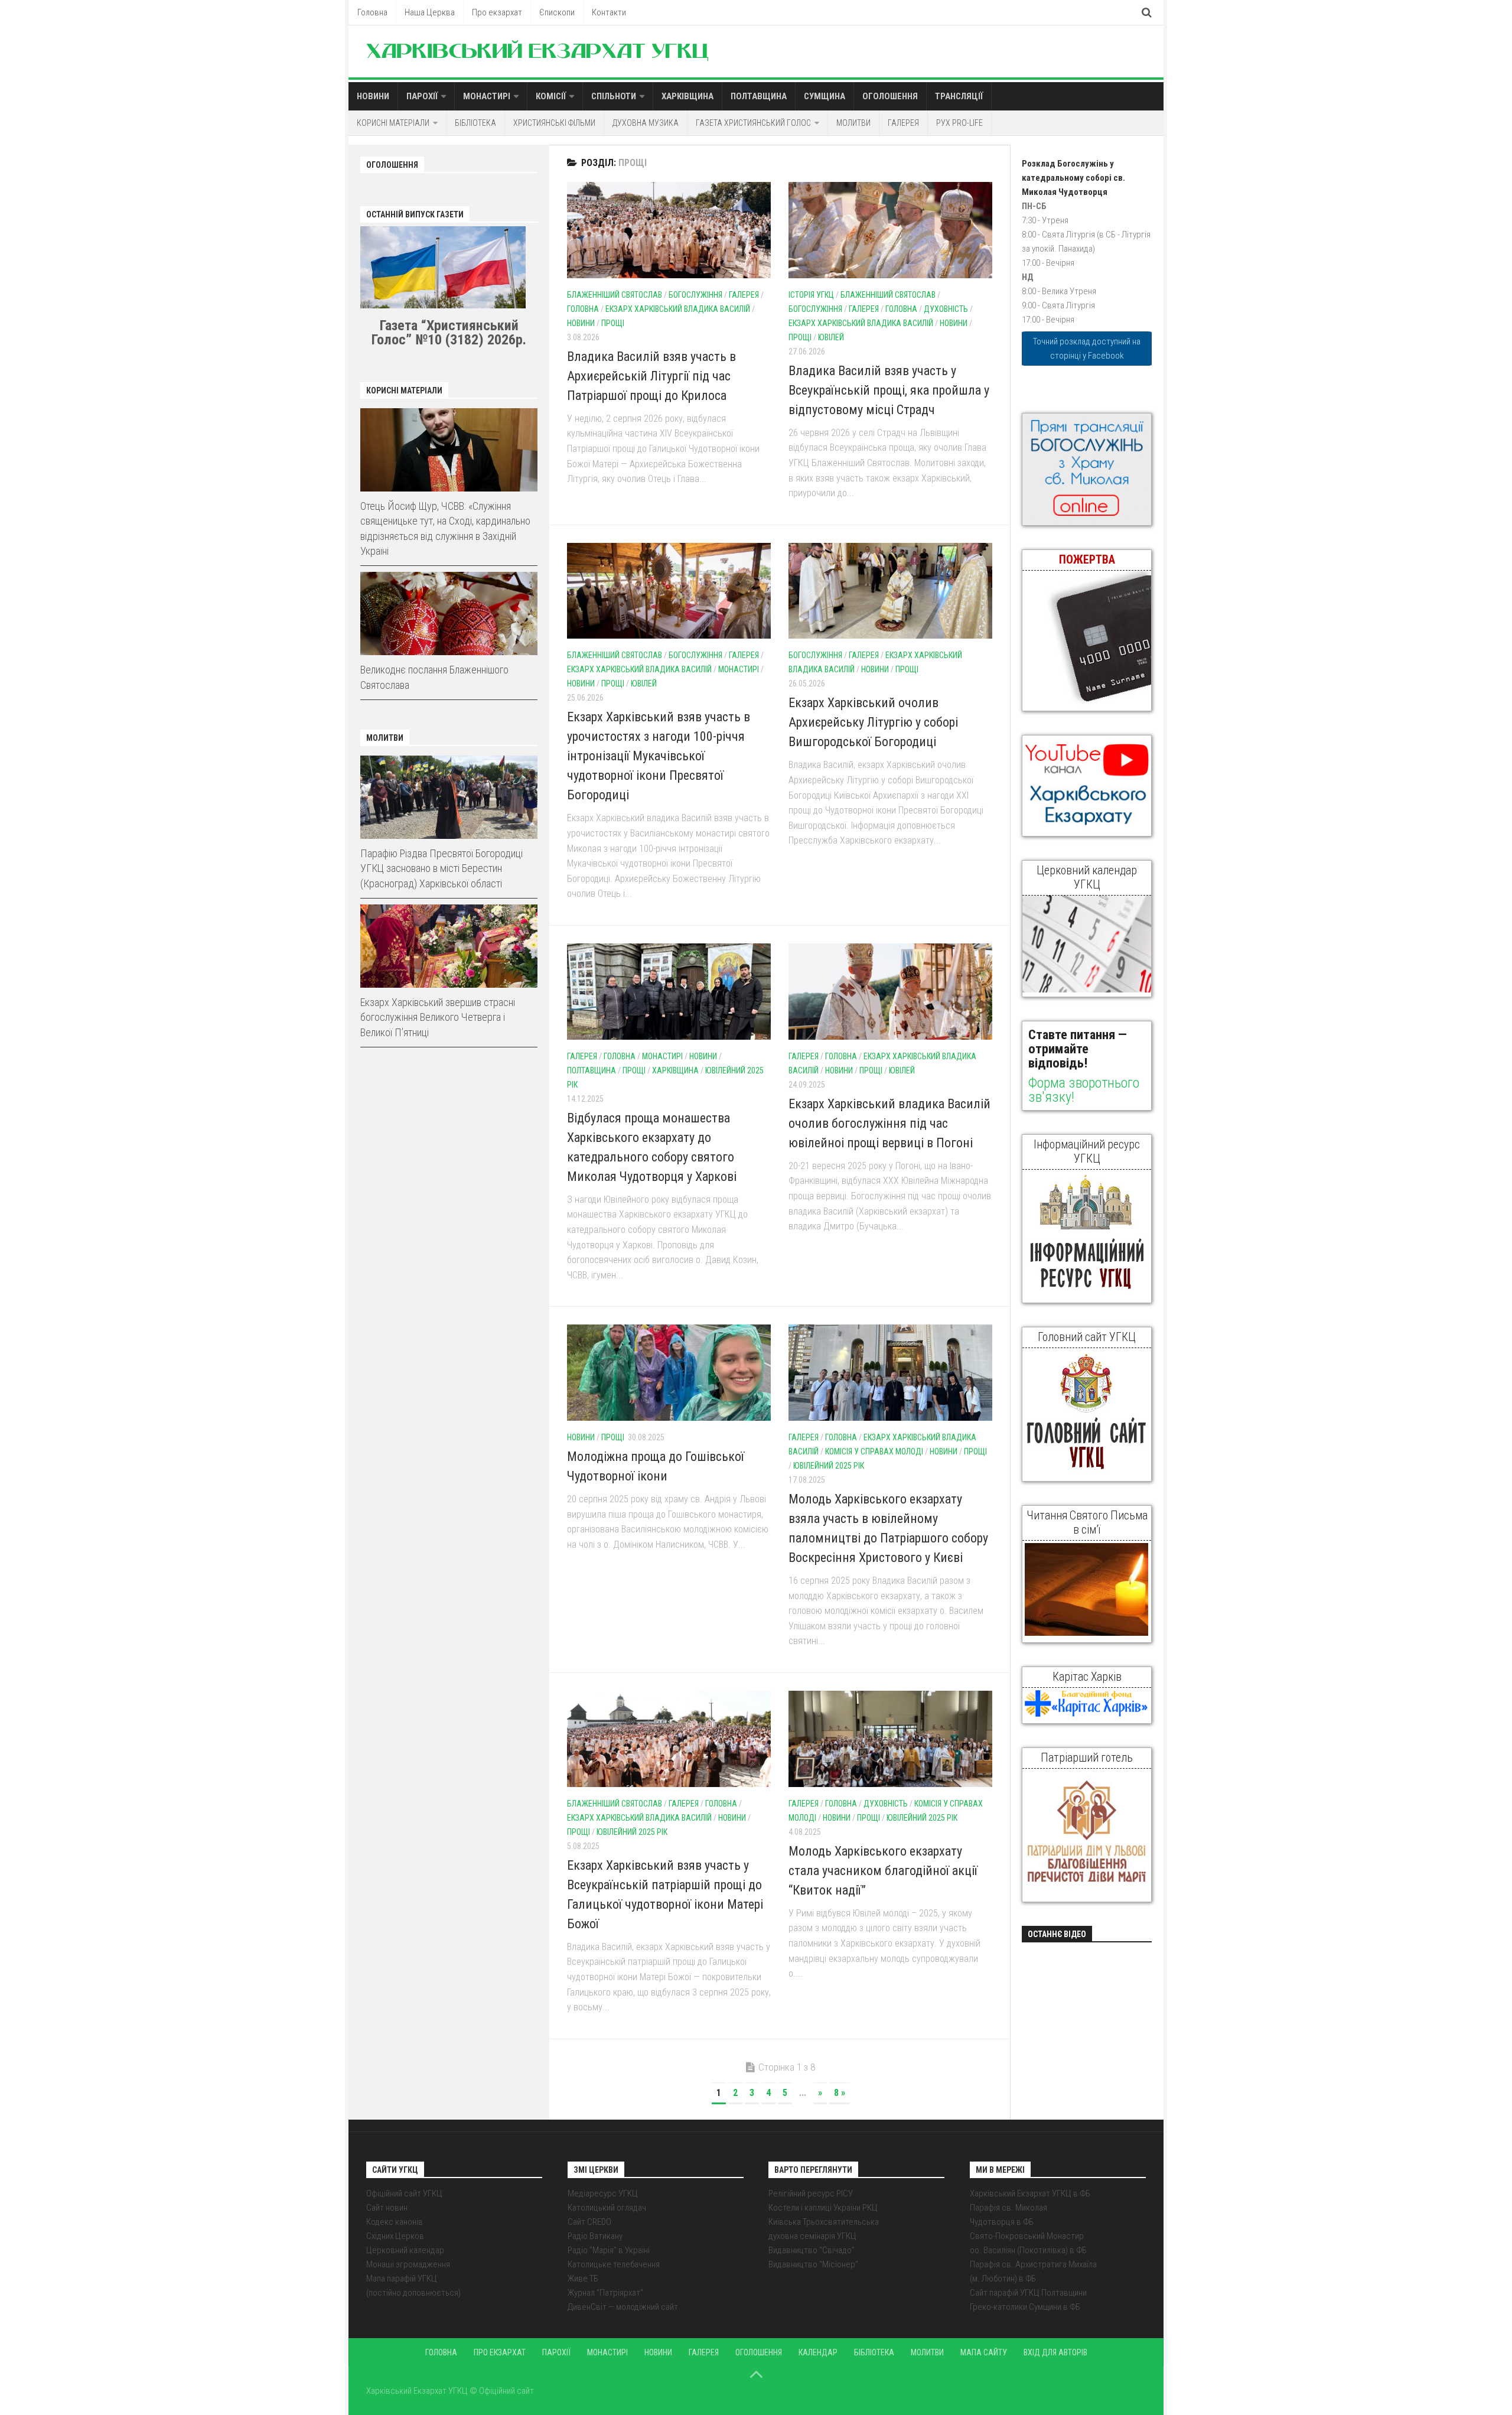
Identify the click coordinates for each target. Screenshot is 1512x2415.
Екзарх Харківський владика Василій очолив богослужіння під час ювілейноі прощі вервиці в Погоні (889, 1123)
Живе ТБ (583, 2279)
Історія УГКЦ (811, 295)
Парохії (422, 96)
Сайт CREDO (589, 2222)
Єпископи (557, 12)
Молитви (853, 123)
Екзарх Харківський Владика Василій (678, 309)
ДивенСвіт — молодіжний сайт (623, 2307)
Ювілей (831, 337)
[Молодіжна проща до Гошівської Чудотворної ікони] (669, 1373)
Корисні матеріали (393, 123)
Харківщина (687, 96)
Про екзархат (497, 12)
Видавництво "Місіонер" (813, 2264)
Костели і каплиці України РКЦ (823, 2208)
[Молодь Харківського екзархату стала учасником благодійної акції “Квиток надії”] (890, 1739)
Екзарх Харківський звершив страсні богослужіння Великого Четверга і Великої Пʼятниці (438, 1017)
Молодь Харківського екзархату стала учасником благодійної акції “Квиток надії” (883, 1871)
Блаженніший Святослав (615, 295)
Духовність (946, 309)
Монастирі (487, 96)
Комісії (551, 96)
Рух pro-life (959, 123)
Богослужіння (695, 295)
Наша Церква (430, 12)
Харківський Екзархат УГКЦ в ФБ (1030, 2193)
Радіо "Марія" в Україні (609, 2250)
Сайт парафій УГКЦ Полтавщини (1028, 2293)
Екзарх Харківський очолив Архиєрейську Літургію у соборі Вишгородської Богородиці (873, 722)
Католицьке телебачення (614, 2264)
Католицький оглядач (607, 2208)
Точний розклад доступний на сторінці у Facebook (1087, 349)
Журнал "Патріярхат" (605, 2293)
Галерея (903, 123)
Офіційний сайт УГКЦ (404, 2193)
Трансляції (959, 96)
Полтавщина (759, 96)
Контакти (609, 12)
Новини (373, 96)
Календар (818, 2352)
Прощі (613, 323)
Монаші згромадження (408, 2264)
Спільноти (614, 96)
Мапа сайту (984, 2352)
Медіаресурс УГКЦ (603, 2193)
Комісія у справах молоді (874, 1451)
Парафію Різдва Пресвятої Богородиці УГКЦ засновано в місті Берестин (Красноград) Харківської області (441, 868)
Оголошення (890, 96)
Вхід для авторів (1055, 2352)
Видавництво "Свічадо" (812, 2250)
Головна (372, 12)
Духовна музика (646, 123)
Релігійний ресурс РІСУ (811, 2193)
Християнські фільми (554, 123)
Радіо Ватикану (595, 2236)
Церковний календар (405, 2250)
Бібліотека (475, 123)
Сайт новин (387, 2208)
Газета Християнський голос (753, 123)
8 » (840, 2093)
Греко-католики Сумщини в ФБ (1025, 2307)
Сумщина (825, 96)
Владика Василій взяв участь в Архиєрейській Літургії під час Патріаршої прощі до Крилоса (651, 376)
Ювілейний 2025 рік (829, 1466)
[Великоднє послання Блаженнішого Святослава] (449, 613)
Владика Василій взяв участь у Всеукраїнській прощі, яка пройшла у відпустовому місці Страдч (889, 390)
